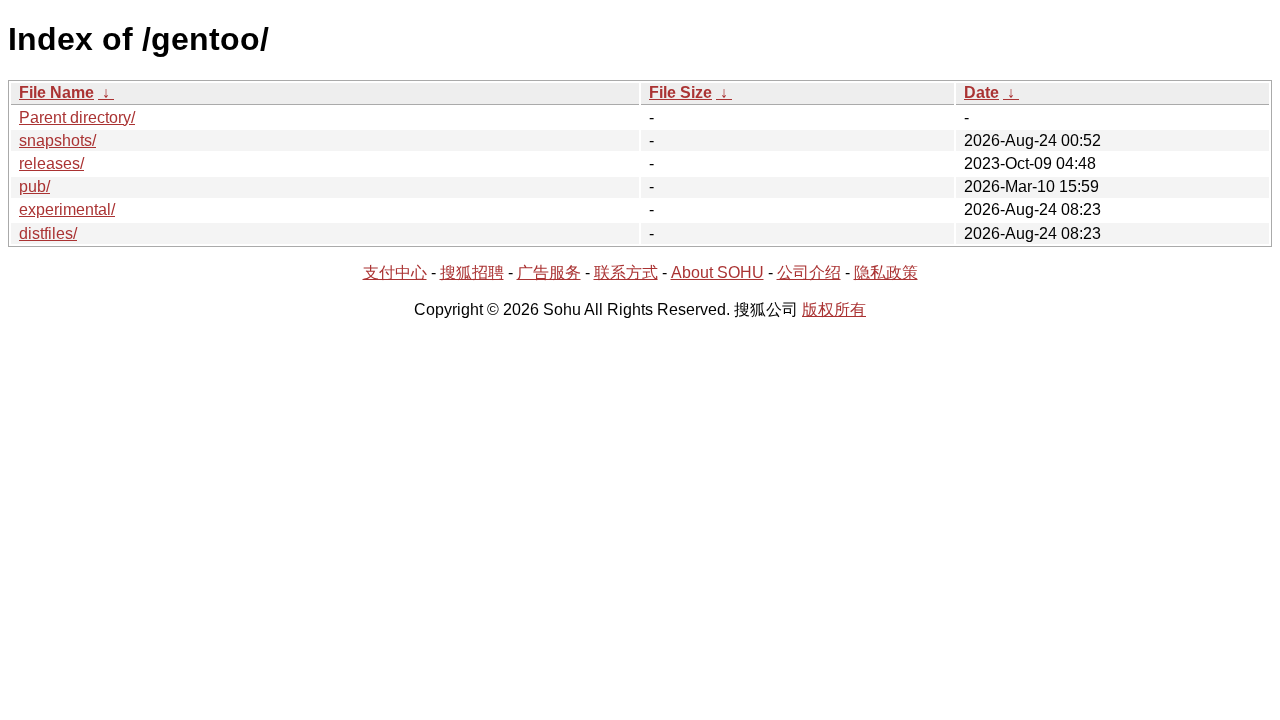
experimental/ (67, 209)
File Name (56, 92)
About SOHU (717, 272)
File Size (680, 92)
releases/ (51, 163)
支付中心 (395, 272)
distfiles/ (48, 233)
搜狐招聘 (472, 272)
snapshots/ (57, 140)
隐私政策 (886, 272)
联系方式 (626, 272)
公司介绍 (809, 272)
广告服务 (549, 272)
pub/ (34, 186)
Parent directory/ (77, 117)
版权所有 (834, 309)
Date (981, 92)
